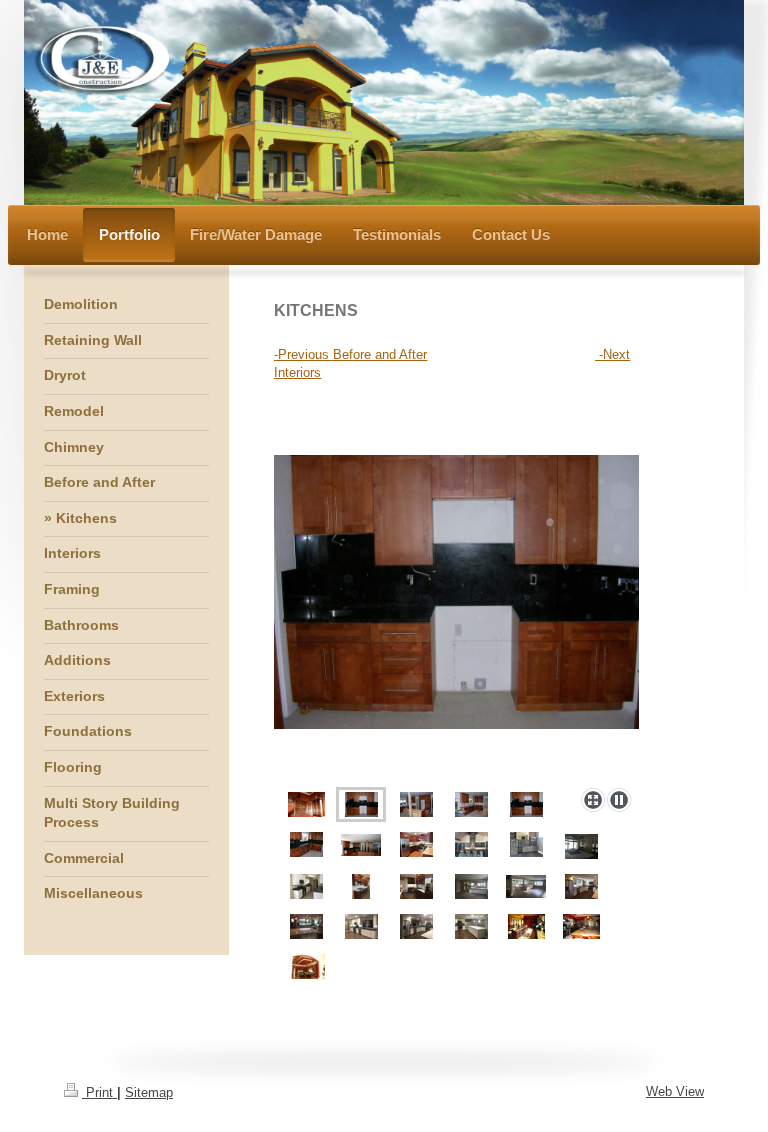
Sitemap (149, 1092)
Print (99, 1092)
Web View (675, 1091)
